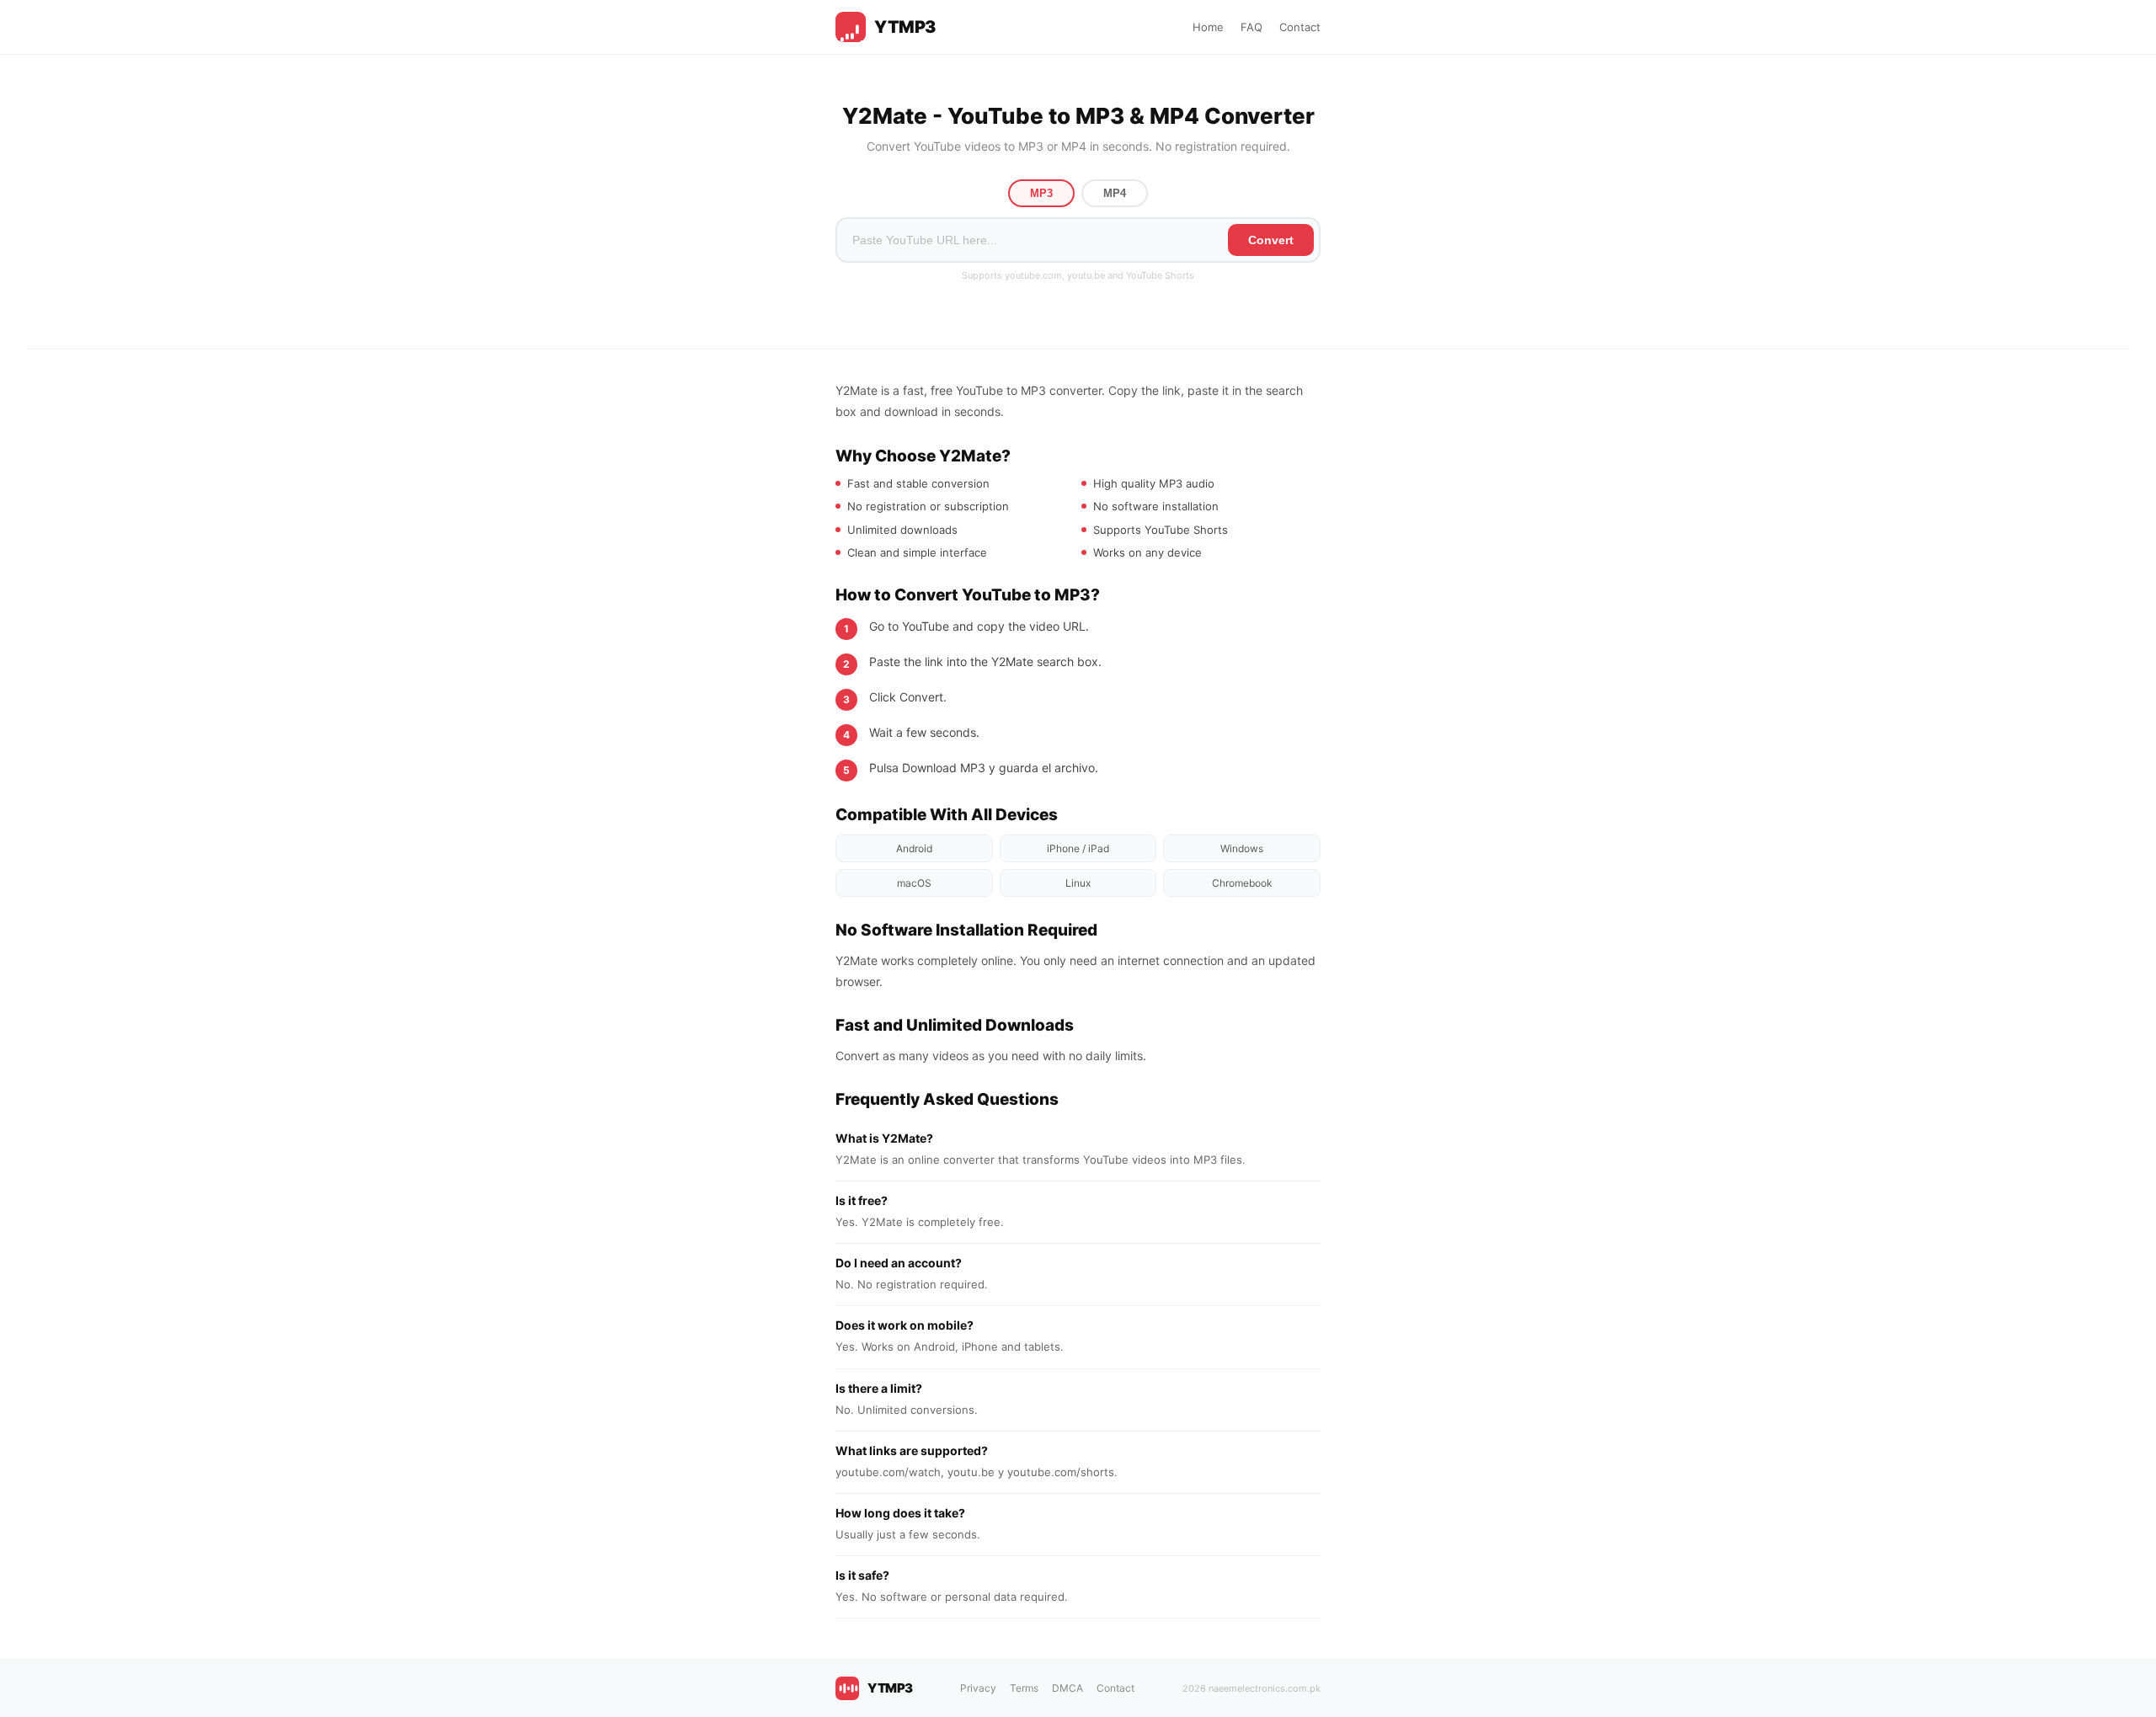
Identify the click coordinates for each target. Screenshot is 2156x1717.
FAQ (1251, 27)
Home (1208, 27)
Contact (1300, 27)
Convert (1271, 240)
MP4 (1115, 193)
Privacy (978, 1688)
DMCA (1067, 1688)
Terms (1024, 1688)
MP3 (1041, 193)
